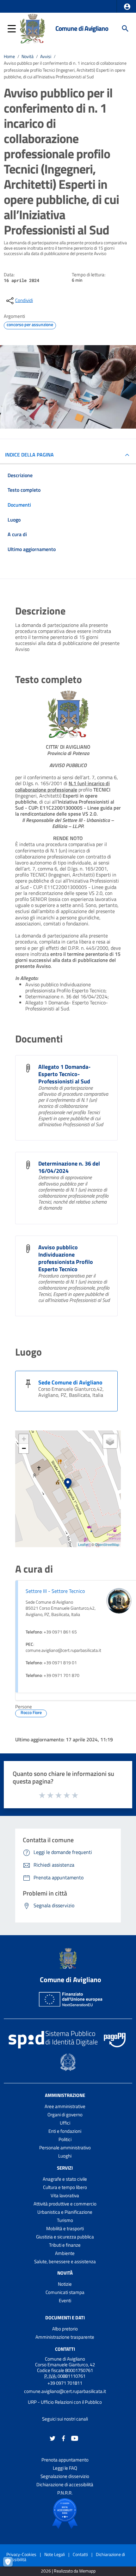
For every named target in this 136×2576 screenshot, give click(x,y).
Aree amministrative (65, 2106)
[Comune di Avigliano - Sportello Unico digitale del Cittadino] (32, 28)
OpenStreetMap (107, 1544)
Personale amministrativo (65, 2148)
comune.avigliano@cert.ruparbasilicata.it (65, 2391)
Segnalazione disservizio (65, 2476)
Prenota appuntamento (65, 2460)
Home (9, 56)
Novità (28, 56)
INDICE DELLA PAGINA (29, 455)
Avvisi (46, 56)
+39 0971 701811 (65, 2383)
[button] (127, 7)
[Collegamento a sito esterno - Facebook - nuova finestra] (64, 2438)
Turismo (65, 2220)
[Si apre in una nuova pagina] (65, 2514)
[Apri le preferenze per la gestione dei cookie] (11, 2565)
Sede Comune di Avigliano (70, 1382)
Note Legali (55, 2554)
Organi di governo (65, 2115)
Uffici (65, 2123)
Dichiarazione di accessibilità (65, 2484)
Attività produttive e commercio (65, 2204)
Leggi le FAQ (65, 2468)
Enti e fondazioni (65, 2131)
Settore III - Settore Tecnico (55, 1591)
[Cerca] (125, 29)
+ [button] (24, 1439)
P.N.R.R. (65, 2493)
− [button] (24, 1448)
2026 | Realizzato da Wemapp (68, 2571)
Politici (65, 2139)
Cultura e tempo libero (65, 2187)
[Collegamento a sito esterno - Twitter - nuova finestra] (53, 2438)
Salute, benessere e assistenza (65, 2261)
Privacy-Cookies (21, 2554)
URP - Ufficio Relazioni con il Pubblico (65, 2402)
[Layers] (110, 1441)
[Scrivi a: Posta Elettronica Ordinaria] (65, 2397)
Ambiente (65, 2253)
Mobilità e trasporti (65, 2228)
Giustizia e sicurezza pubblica (65, 2237)
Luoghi (65, 2156)
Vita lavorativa (65, 2195)
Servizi (65, 2168)
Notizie (65, 2284)
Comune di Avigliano (82, 28)
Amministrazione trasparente (65, 2337)
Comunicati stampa (65, 2292)
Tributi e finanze (65, 2245)
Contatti (65, 2349)
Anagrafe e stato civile (65, 2179)
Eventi (65, 2300)
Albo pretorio (65, 2329)
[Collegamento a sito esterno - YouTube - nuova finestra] (75, 2438)
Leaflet (83, 1544)
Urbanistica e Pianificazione (65, 2212)
